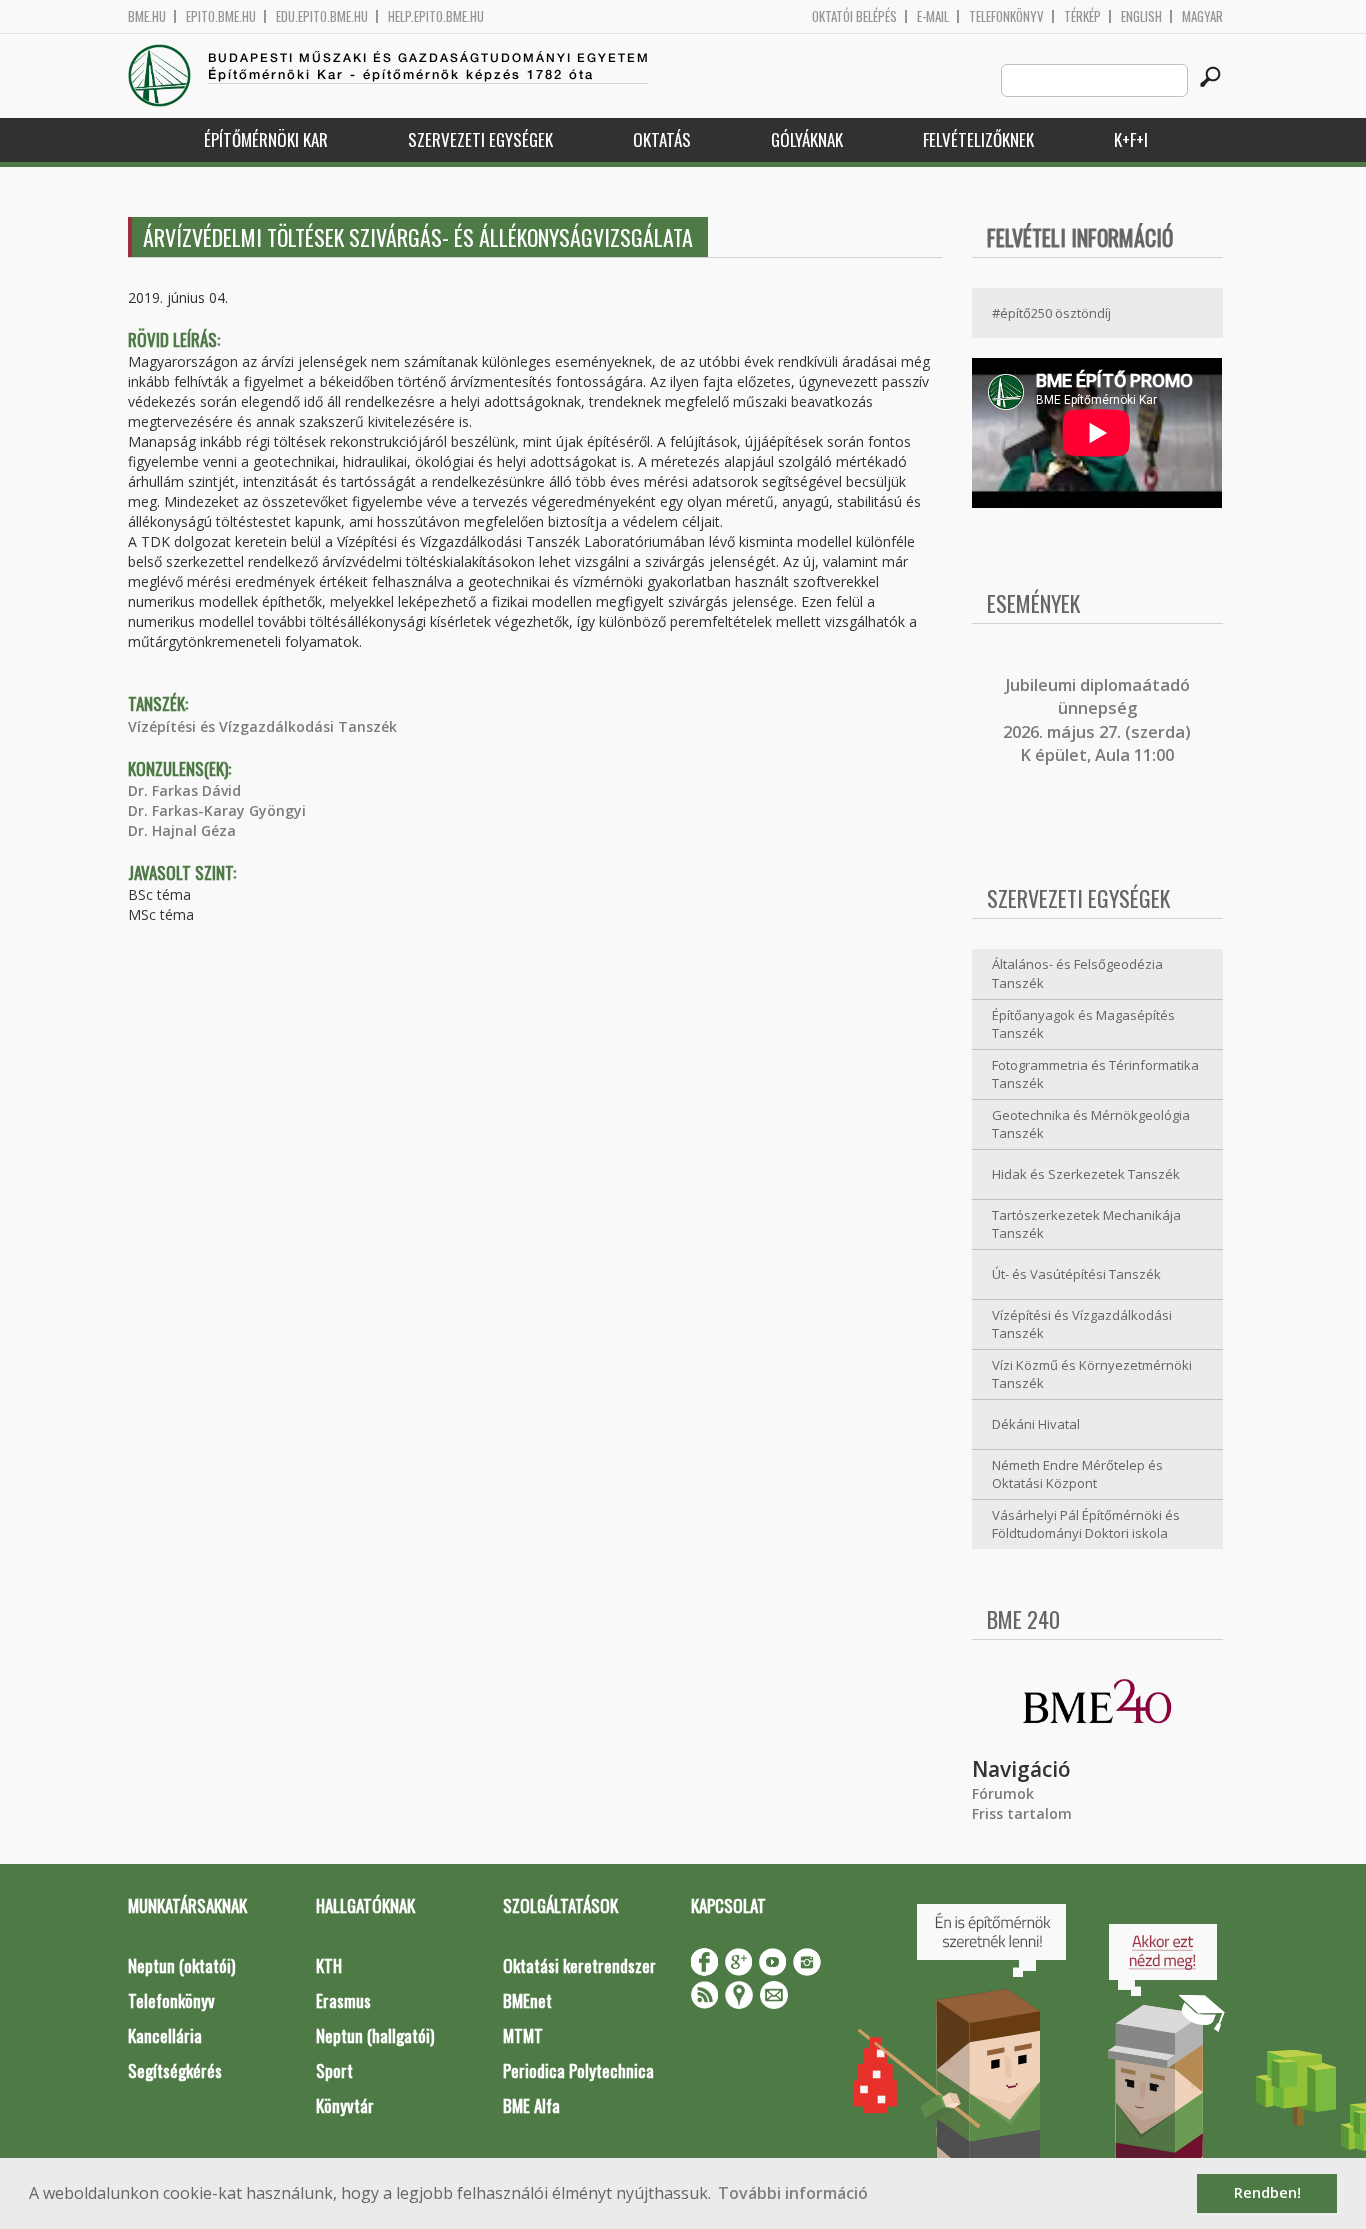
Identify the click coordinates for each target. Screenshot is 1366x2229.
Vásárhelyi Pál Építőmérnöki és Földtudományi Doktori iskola (1086, 1524)
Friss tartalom (1022, 1813)
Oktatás (662, 139)
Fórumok (1003, 1793)
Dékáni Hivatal (1036, 1424)
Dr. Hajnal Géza (182, 830)
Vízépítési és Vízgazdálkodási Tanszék (262, 726)
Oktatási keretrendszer (579, 1965)
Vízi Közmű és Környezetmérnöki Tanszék (1092, 1374)
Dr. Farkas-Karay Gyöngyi (217, 810)
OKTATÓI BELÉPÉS (854, 16)
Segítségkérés (175, 2070)
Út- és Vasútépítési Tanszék (1076, 1274)
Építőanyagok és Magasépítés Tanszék (1083, 1024)
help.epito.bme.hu (436, 16)
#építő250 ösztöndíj (1051, 313)
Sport (334, 2070)
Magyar (1202, 16)
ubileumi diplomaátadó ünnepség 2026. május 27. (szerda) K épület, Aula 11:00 (1097, 720)
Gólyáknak (807, 139)
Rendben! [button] (1267, 2192)
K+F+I (1131, 139)
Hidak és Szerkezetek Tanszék (1086, 1174)
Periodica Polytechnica (578, 2070)
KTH (329, 1965)
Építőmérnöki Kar (266, 139)
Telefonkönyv (1006, 16)
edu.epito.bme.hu (322, 16)
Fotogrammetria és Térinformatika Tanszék (1095, 1074)
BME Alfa (531, 2105)
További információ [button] (793, 2193)
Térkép (1082, 16)
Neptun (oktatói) (181, 1965)
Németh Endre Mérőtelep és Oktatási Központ (1077, 1474)
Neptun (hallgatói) (375, 2035)
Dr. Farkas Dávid (184, 790)
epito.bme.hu (221, 16)
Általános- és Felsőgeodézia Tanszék (1077, 973)
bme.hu (147, 16)
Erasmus (343, 2000)
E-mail (933, 16)
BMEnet (527, 2000)
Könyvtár (345, 2105)
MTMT (523, 2035)
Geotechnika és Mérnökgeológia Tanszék (1091, 1124)
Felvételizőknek (978, 139)
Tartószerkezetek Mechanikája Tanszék (1086, 1224)
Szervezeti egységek (480, 139)
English (1141, 16)
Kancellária (165, 2035)
